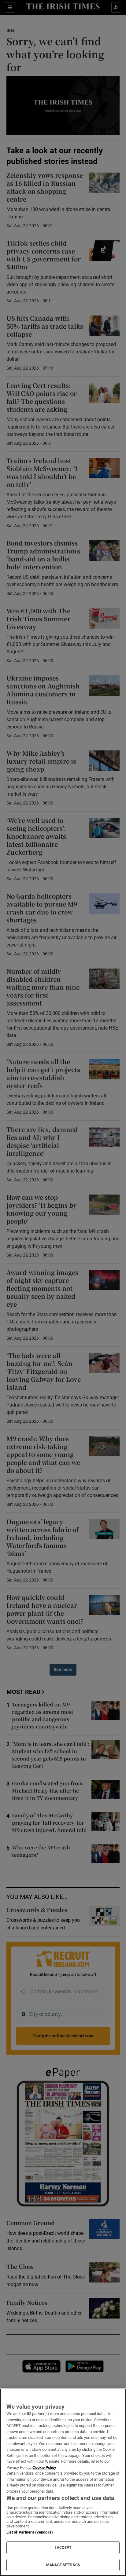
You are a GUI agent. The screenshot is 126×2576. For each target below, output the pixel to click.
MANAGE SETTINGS (63, 2565)
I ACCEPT (63, 2548)
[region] (63, 2482)
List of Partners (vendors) (30, 2532)
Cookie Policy (44, 2467)
